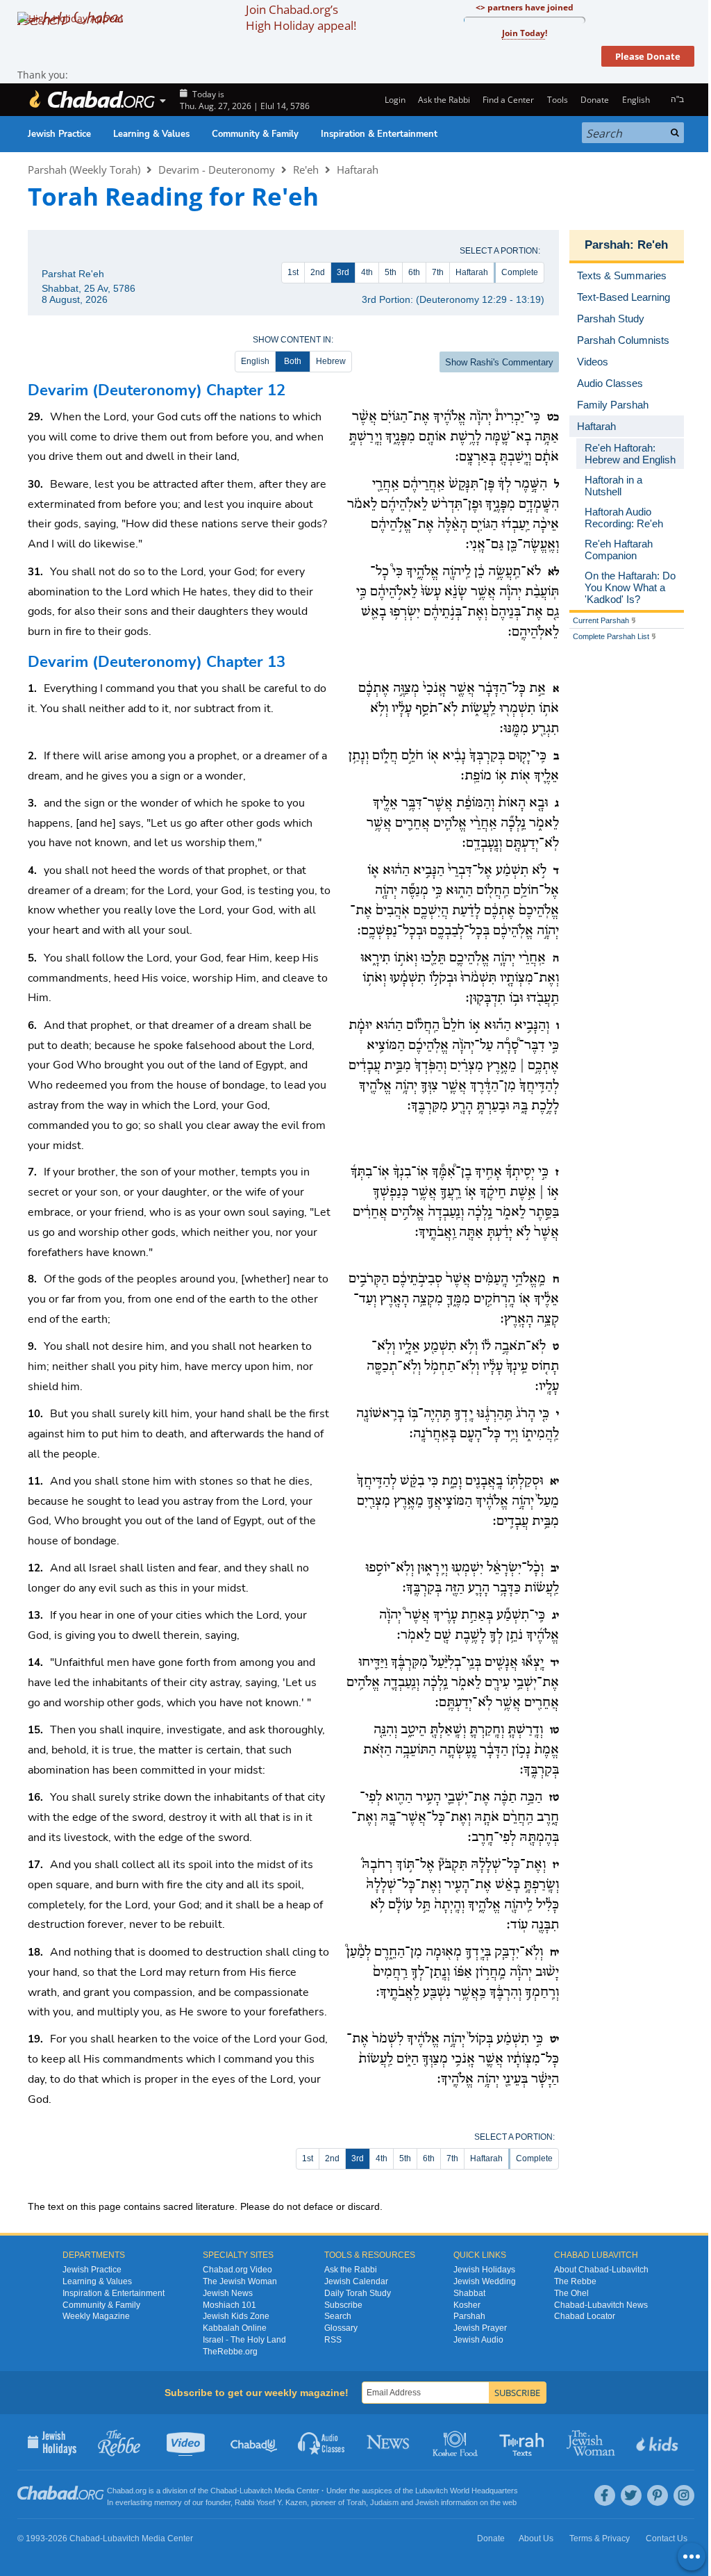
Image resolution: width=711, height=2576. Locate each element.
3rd (343, 272)
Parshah (607, 245)
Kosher (467, 2305)
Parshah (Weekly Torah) (84, 170)
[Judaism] (92, 100)
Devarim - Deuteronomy (217, 170)
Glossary (341, 2328)
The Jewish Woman (240, 2281)
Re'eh (306, 170)
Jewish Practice (59, 134)
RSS (333, 2340)
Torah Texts (524, 2442)
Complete (520, 272)
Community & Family (255, 134)
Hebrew (331, 361)
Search (338, 2316)
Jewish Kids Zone (236, 2316)
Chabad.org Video (237, 2270)
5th (391, 272)
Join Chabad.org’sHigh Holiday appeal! (301, 17)
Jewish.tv (187, 2442)
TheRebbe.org (230, 2352)
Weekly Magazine (96, 2316)
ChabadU (254, 2442)
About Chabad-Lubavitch (601, 2270)
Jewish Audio (478, 2340)
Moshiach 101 (229, 2305)
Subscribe (343, 2305)
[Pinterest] (658, 2495)
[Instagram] (684, 2495)
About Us (536, 2538)
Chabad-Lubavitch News (601, 2305)
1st (293, 272)
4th (367, 272)
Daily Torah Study (358, 2293)
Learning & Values (151, 134)
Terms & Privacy (600, 2538)
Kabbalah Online (235, 2328)
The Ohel (571, 2293)
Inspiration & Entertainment (379, 134)
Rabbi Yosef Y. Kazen (271, 2502)
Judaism (384, 2502)
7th (438, 272)
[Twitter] (631, 2495)
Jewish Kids (659, 2442)
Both (293, 361)
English (255, 361)
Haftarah (358, 170)
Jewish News (228, 2293)
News (389, 2442)
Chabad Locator (585, 2316)
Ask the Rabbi (444, 100)
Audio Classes (322, 2442)
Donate (595, 100)
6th (414, 272)
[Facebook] (605, 2495)
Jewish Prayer (480, 2328)
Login (394, 100)
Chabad (224, 2491)
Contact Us (667, 2538)
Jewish (427, 2502)
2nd (318, 272)
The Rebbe (575, 2281)
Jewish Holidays (484, 2270)
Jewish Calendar (356, 2281)
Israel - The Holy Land (244, 2340)
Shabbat (469, 2293)
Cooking (457, 2442)
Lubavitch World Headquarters (467, 2491)
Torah (356, 2502)
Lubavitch (256, 2491)
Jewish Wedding (485, 2281)
